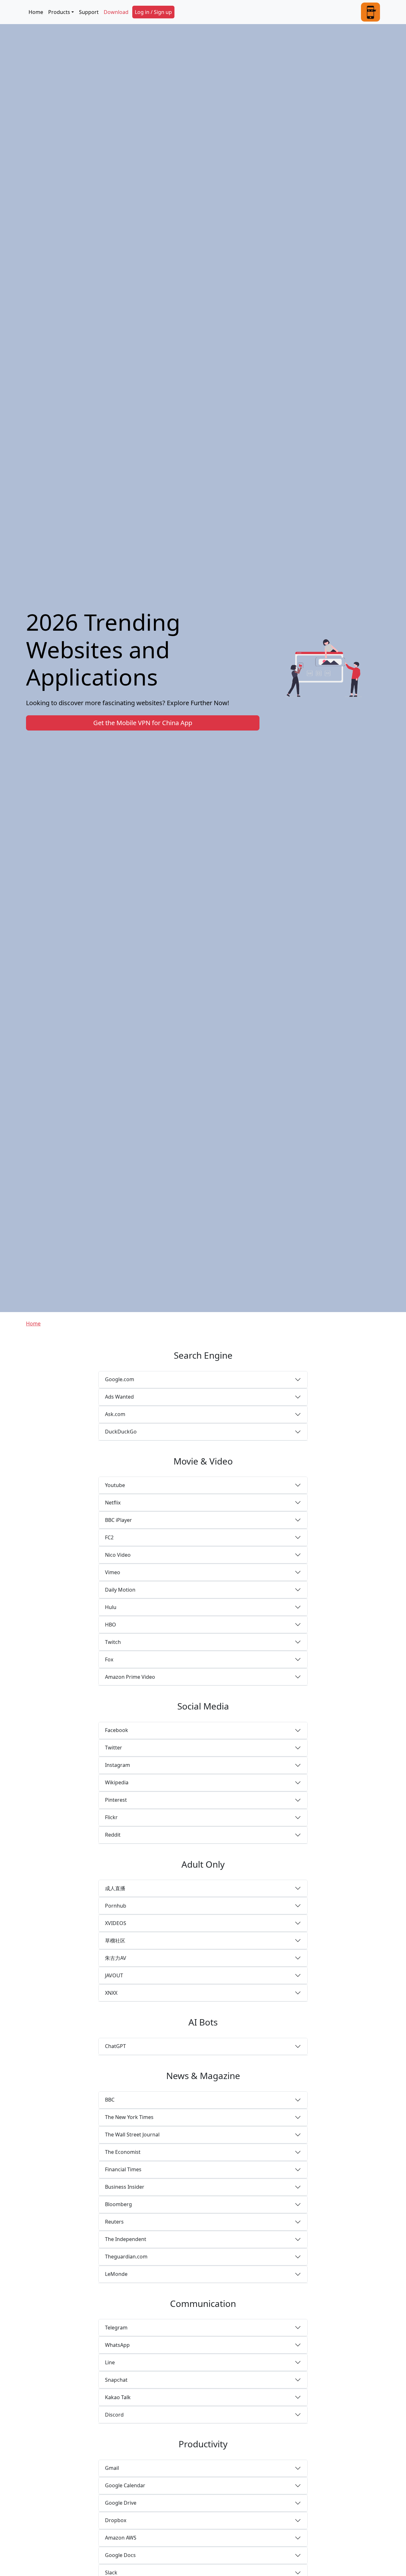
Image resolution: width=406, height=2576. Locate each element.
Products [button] (59, 12)
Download (116, 12)
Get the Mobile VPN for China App (143, 723)
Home (36, 12)
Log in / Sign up (153, 12)
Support (89, 12)
